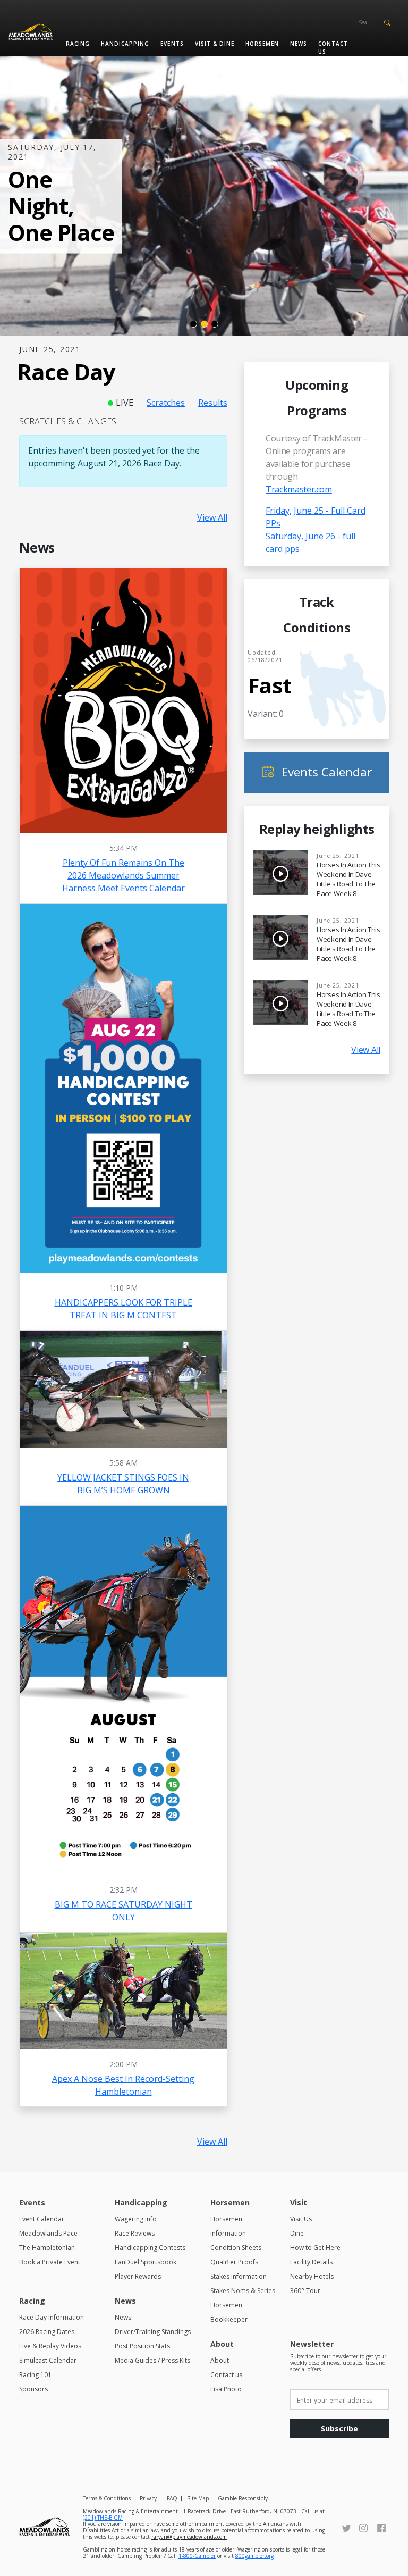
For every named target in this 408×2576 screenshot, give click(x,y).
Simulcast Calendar (48, 2360)
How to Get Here (315, 2248)
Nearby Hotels (312, 2276)
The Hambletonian (47, 2248)
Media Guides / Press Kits (152, 2360)
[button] (387, 22)
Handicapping (125, 44)
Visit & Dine (215, 44)
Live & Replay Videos (50, 2346)
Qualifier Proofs (234, 2262)
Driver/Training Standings (153, 2332)
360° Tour (305, 2291)
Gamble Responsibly (243, 2498)
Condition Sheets (236, 2248)
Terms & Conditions (107, 2498)
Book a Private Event (50, 2262)
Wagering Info (136, 2219)
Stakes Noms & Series (243, 2291)
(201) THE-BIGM (103, 2518)
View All (212, 517)
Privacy (148, 2498)
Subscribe (339, 2428)
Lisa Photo (226, 2389)
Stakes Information (239, 2276)
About (220, 2360)
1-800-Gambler (197, 2556)
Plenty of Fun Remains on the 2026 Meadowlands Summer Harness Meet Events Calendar (124, 875)
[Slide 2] (204, 324)
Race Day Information (52, 2317)
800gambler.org (254, 2556)
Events (172, 44)
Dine (297, 2233)
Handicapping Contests (150, 2248)
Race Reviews (135, 2233)
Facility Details (311, 2262)
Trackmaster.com (299, 489)
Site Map (198, 2498)
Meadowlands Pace (48, 2233)
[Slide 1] (193, 324)
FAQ (172, 2498)
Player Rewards (138, 2276)
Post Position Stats (142, 2346)
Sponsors (33, 2389)
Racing (78, 44)
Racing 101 (35, 2375)
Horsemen (262, 44)
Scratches (166, 403)
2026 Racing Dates (47, 2332)
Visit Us (301, 2219)
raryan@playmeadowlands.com (189, 2537)
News (299, 44)
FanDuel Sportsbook (146, 2262)
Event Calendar (42, 2219)
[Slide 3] (215, 324)
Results (213, 403)
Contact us (333, 48)
